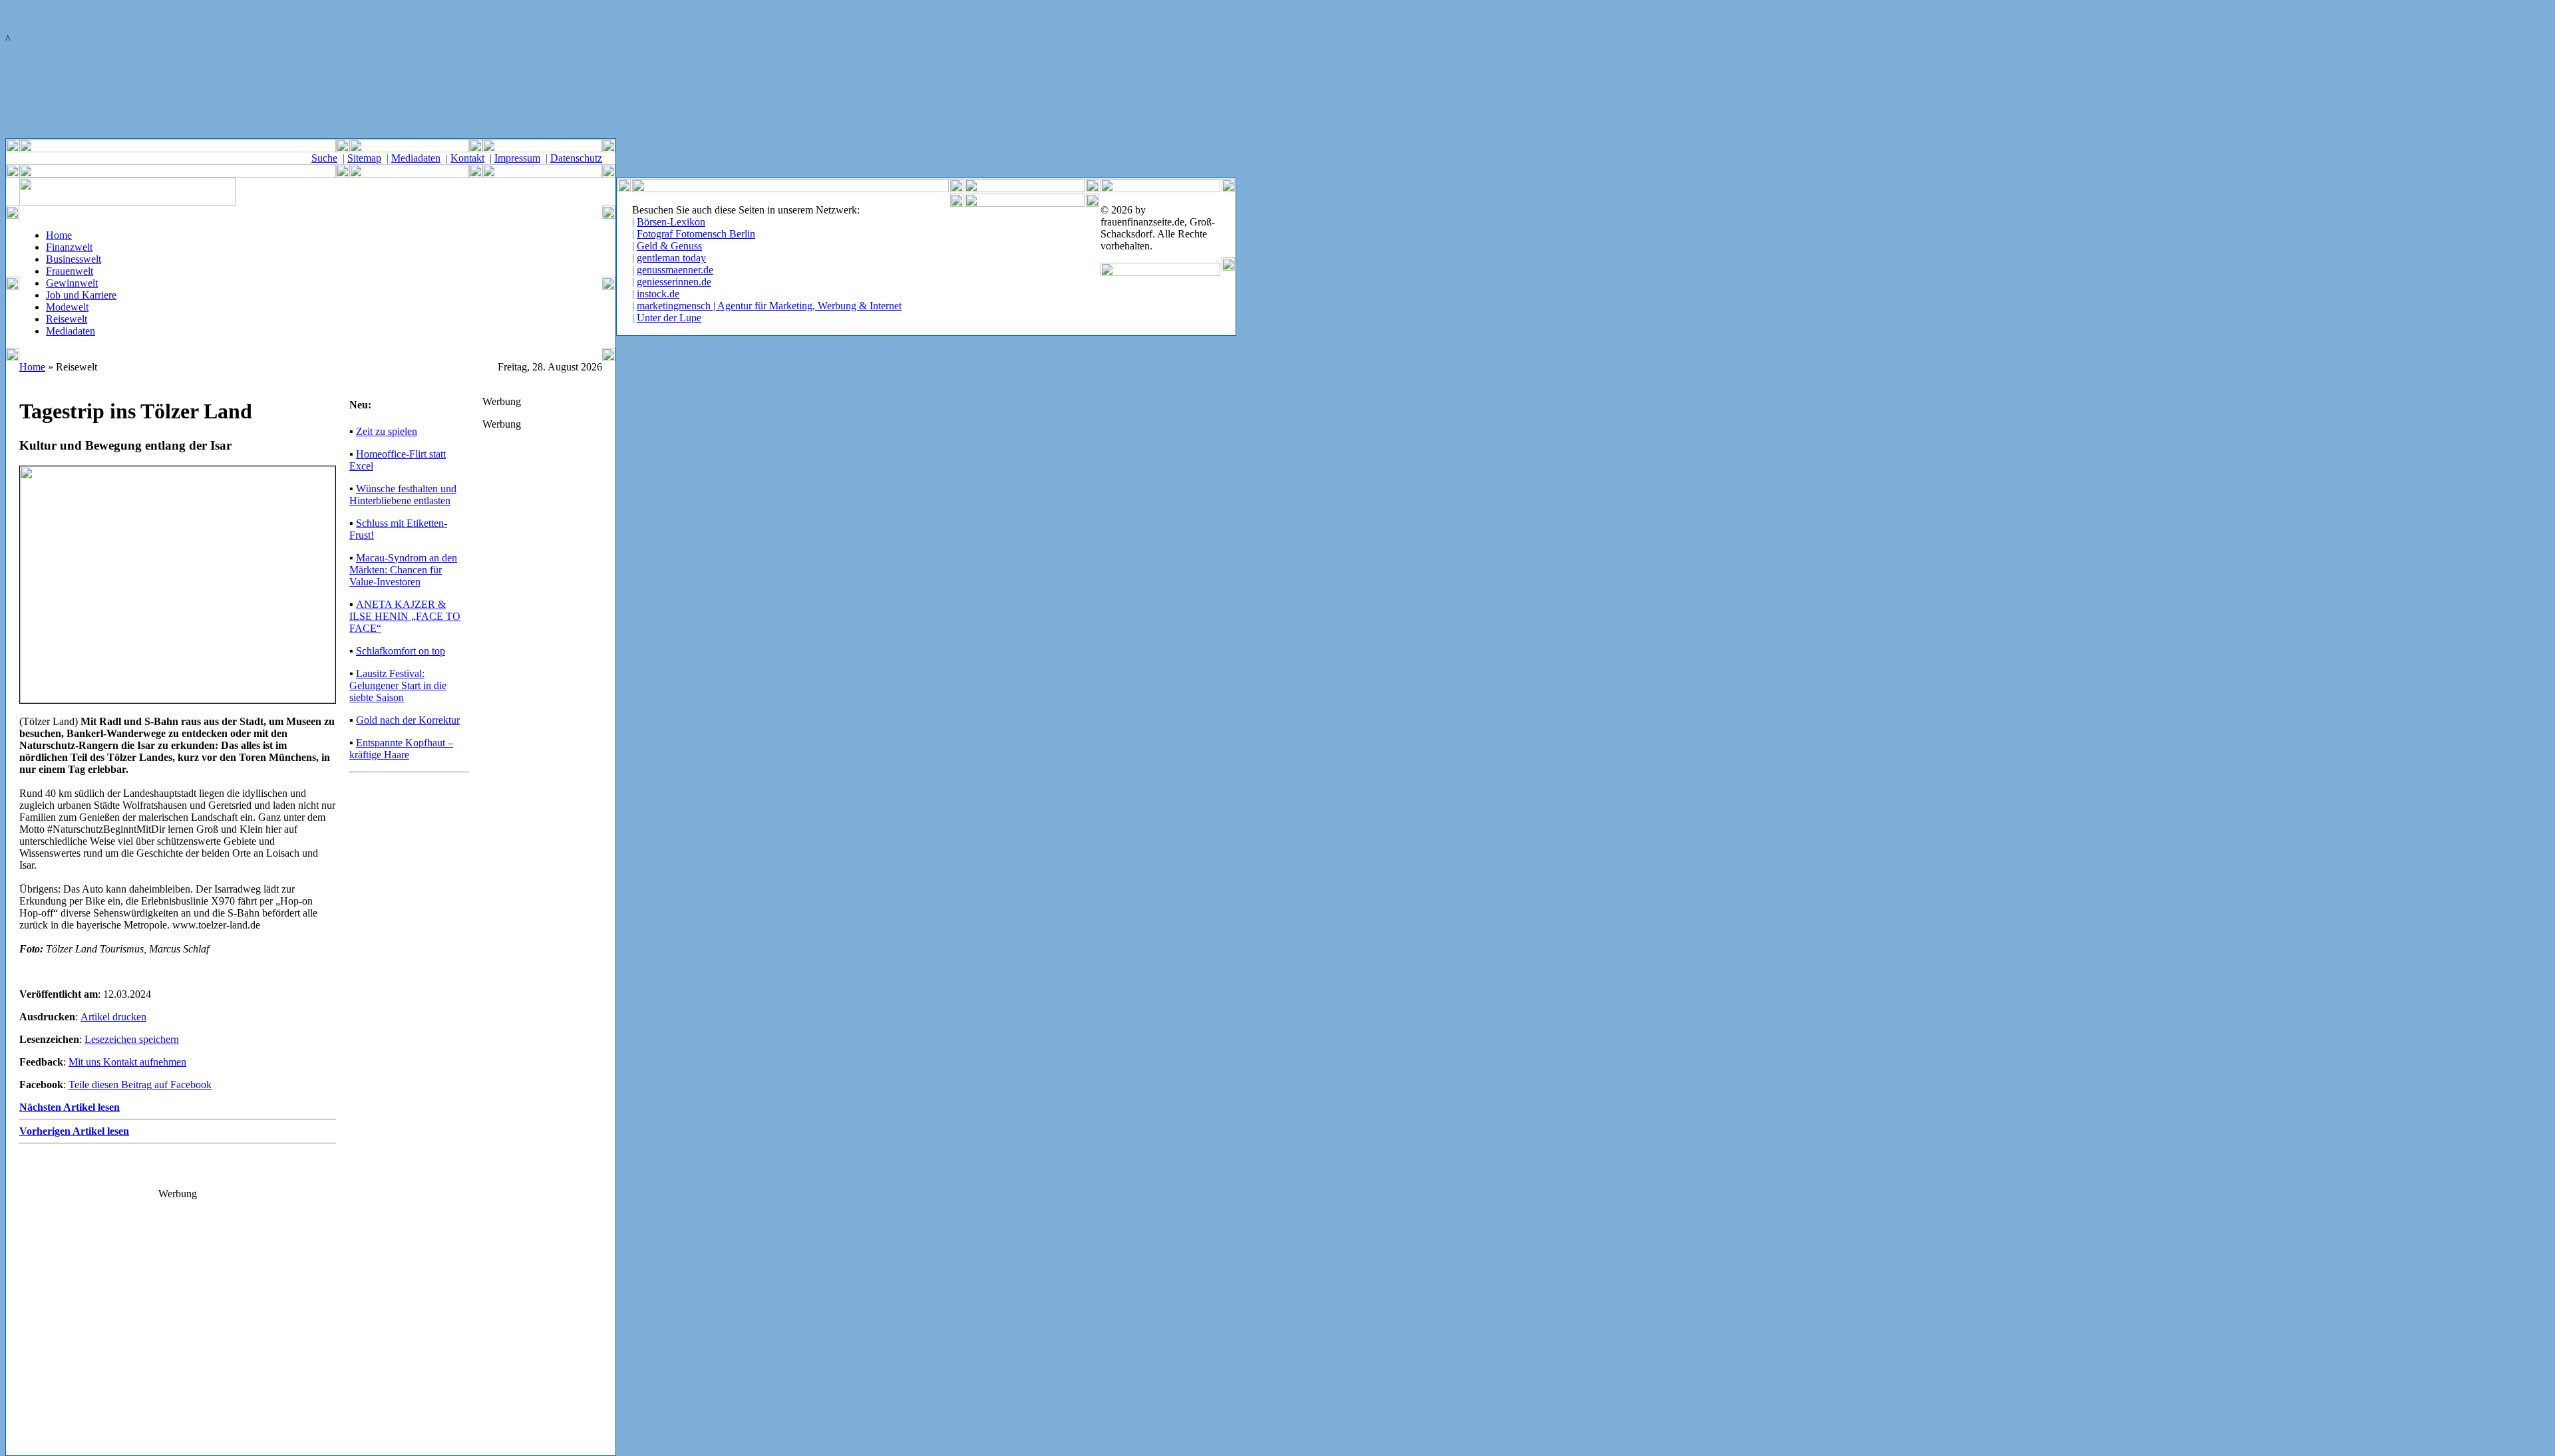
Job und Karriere (81, 295)
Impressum (517, 158)
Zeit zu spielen (387, 431)
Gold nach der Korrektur (408, 720)
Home (59, 235)
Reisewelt (67, 319)
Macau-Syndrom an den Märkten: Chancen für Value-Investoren (403, 570)
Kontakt (467, 158)
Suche (324, 158)
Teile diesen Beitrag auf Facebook (140, 1085)
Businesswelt (74, 259)
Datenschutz (576, 158)
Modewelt (67, 307)
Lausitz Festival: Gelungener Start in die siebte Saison (398, 685)
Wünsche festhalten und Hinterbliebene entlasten (403, 495)
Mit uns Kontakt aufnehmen (127, 1062)
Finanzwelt (69, 247)
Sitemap (364, 158)
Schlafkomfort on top (401, 651)
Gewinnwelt (72, 283)
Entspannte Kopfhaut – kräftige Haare (401, 749)
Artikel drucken (113, 1017)
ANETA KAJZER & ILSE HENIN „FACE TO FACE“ (405, 616)
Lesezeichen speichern (132, 1039)
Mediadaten (416, 158)
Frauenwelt (70, 271)
